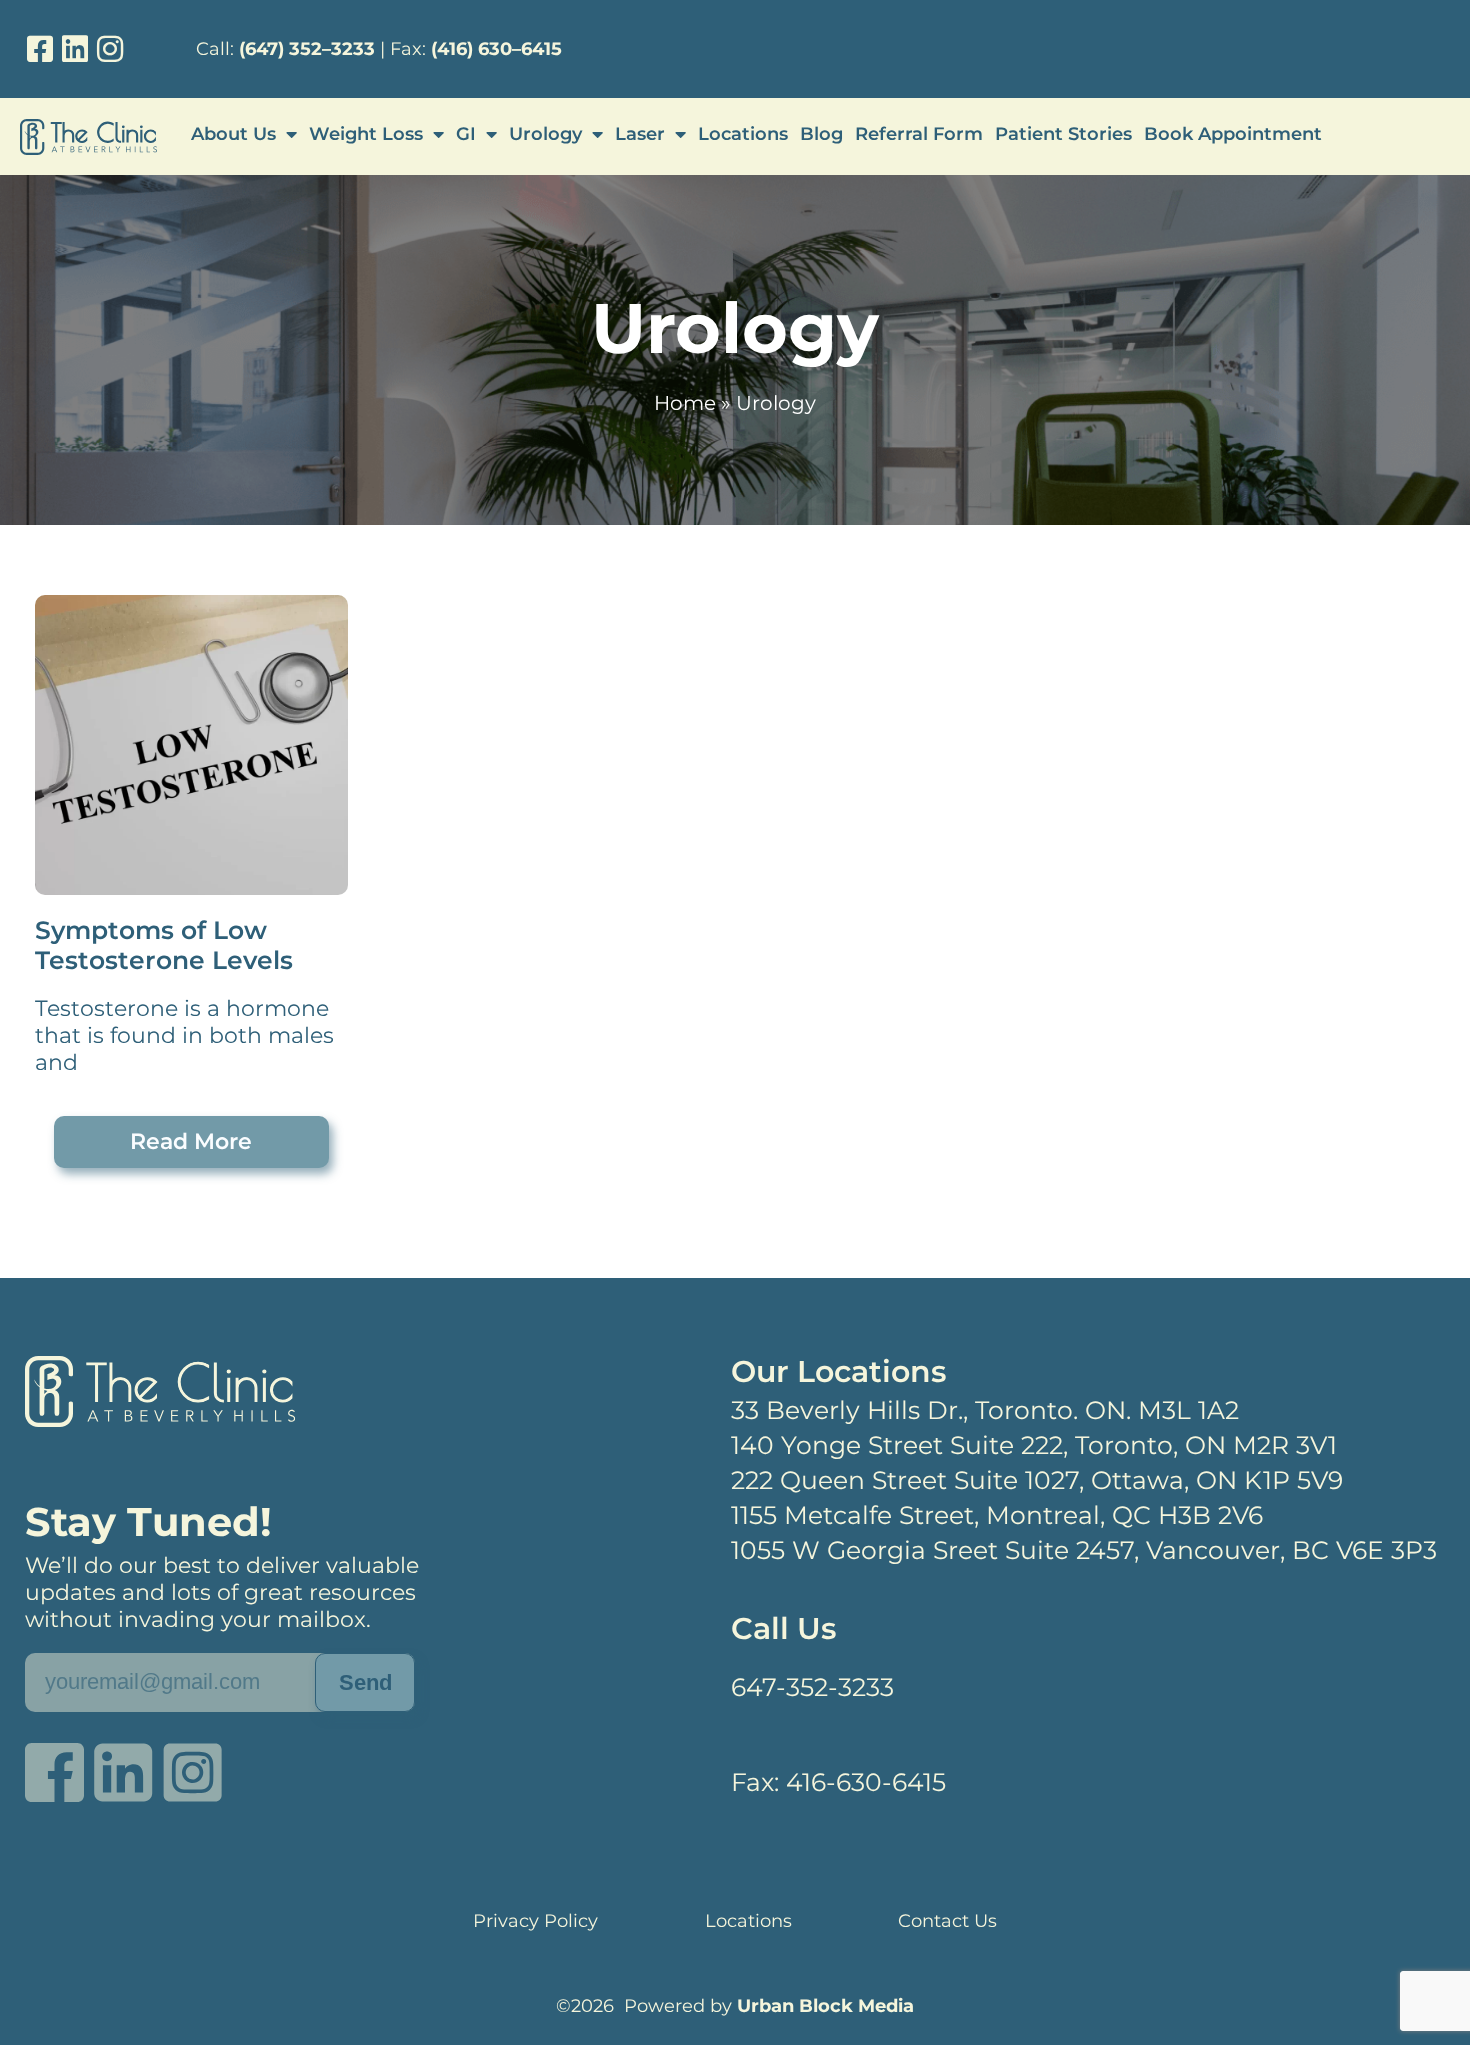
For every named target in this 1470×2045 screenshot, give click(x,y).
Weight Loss (366, 134)
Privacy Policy (535, 1921)
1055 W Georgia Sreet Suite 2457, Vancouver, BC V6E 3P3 (1084, 1550)
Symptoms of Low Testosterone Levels (164, 945)
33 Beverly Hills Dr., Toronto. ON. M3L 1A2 (985, 1410)
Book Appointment (1233, 134)
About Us (233, 134)
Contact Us (947, 1921)
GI (466, 134)
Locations (743, 134)
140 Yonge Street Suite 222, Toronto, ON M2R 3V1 (1034, 1445)
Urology (545, 134)
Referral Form (919, 134)
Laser (640, 134)
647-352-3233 (812, 1687)
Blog (821, 134)
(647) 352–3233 (307, 49)
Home (685, 403)
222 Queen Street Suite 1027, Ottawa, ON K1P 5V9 (1037, 1480)
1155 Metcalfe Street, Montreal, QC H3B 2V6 (997, 1515)
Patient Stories (1063, 134)
